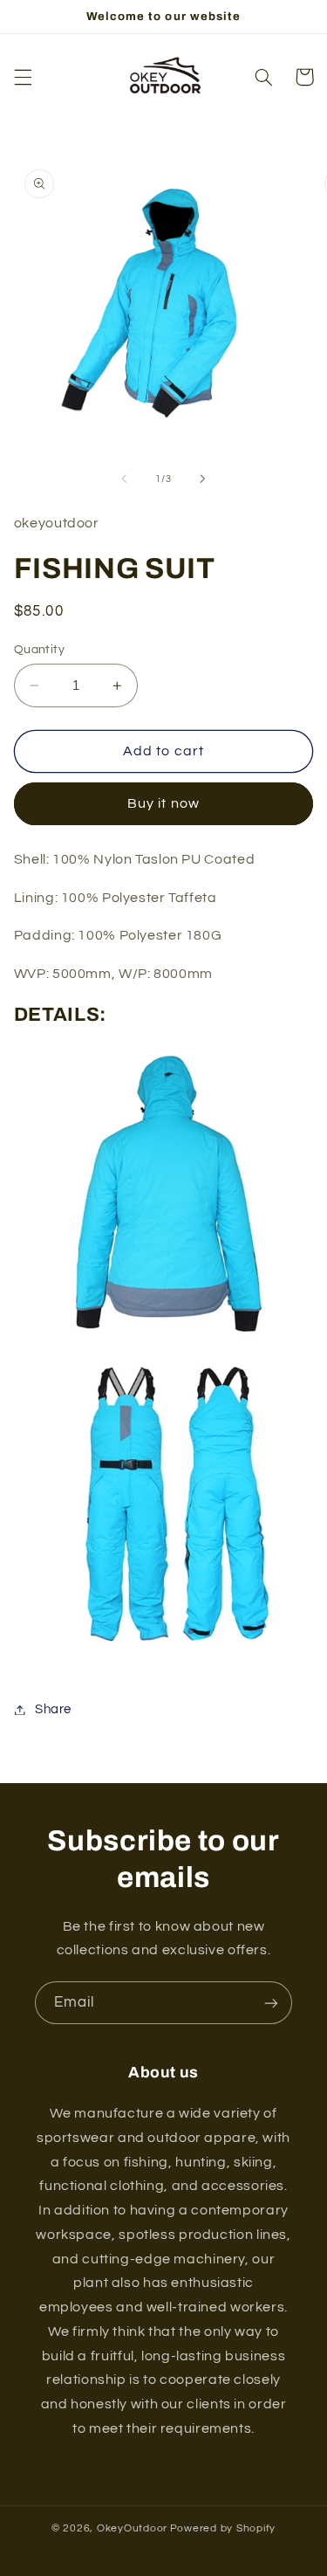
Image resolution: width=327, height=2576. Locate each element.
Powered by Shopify (223, 2528)
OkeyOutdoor (132, 2528)
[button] (23, 77)
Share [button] (53, 1709)
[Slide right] (203, 479)
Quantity (39, 650)
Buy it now (163, 803)
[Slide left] (124, 479)
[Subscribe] (271, 2003)
